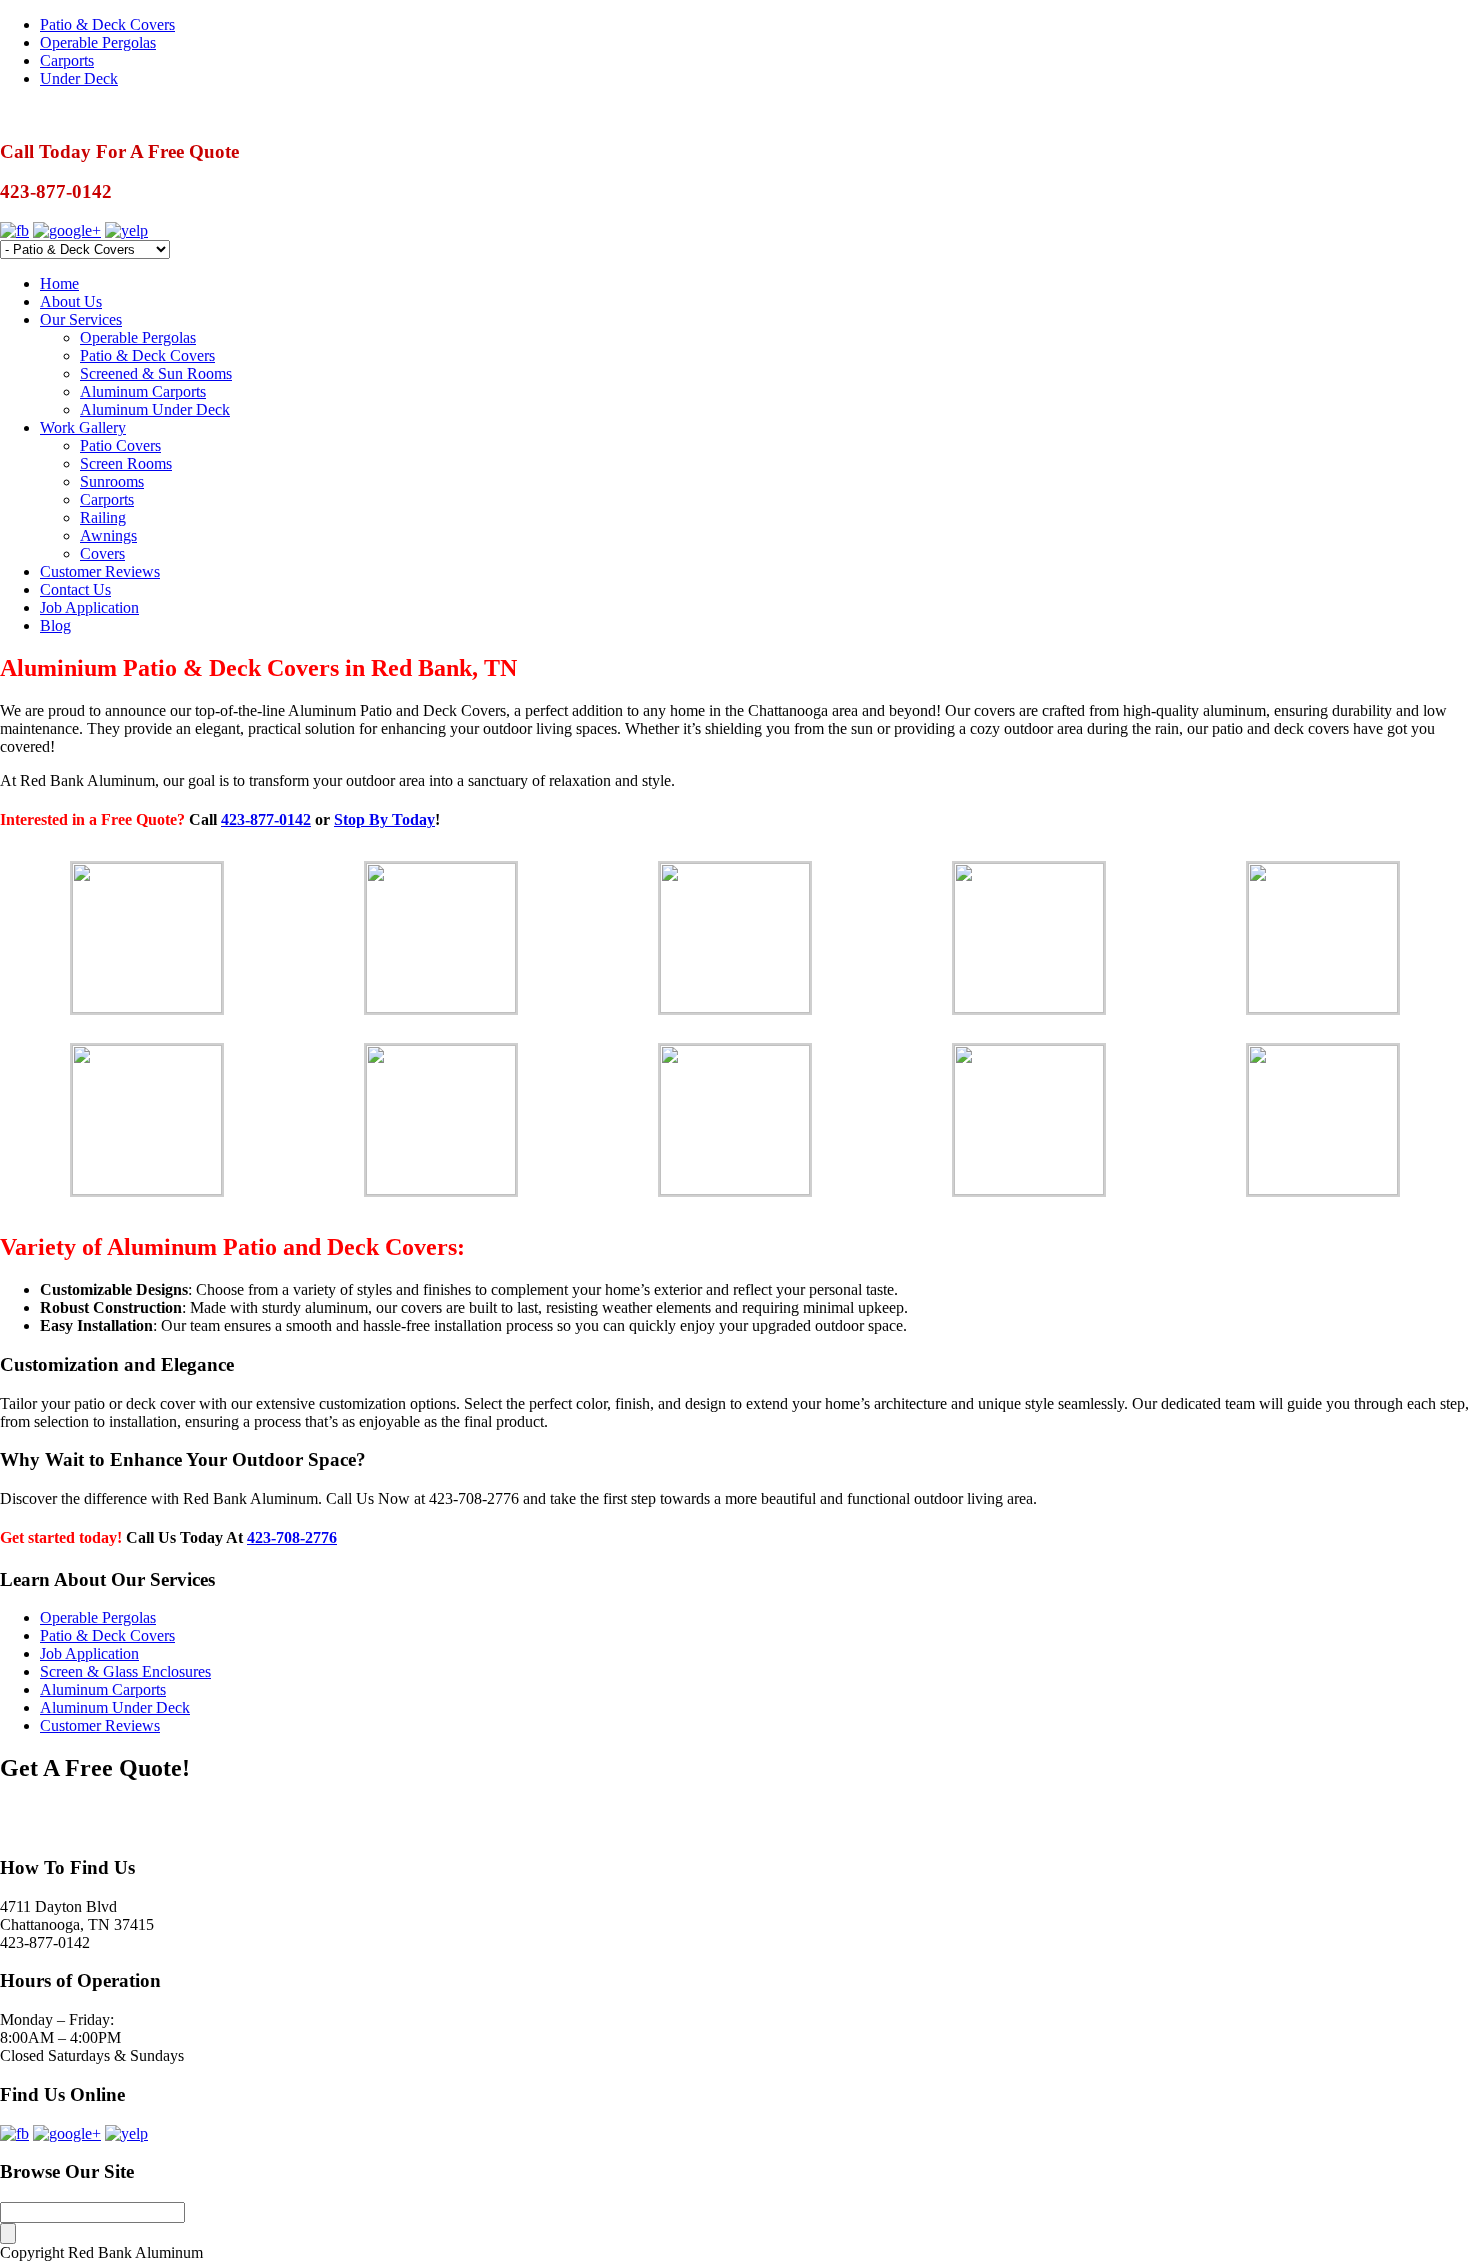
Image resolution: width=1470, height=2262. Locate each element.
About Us (71, 301)
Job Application (89, 607)
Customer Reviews (100, 571)
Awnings (108, 535)
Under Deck (79, 78)
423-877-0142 (266, 819)
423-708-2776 (292, 1537)
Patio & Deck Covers (107, 24)
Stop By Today (384, 819)
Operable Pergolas (98, 42)
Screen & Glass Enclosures (125, 1671)
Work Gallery (83, 427)
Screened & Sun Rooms (156, 373)
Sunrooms (112, 481)
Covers (102, 553)
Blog (55, 625)
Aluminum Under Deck (155, 409)
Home (59, 283)
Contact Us (75, 589)
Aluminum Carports (143, 391)
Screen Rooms (126, 463)
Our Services (81, 319)
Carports (67, 60)
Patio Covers (120, 445)
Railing (103, 517)
